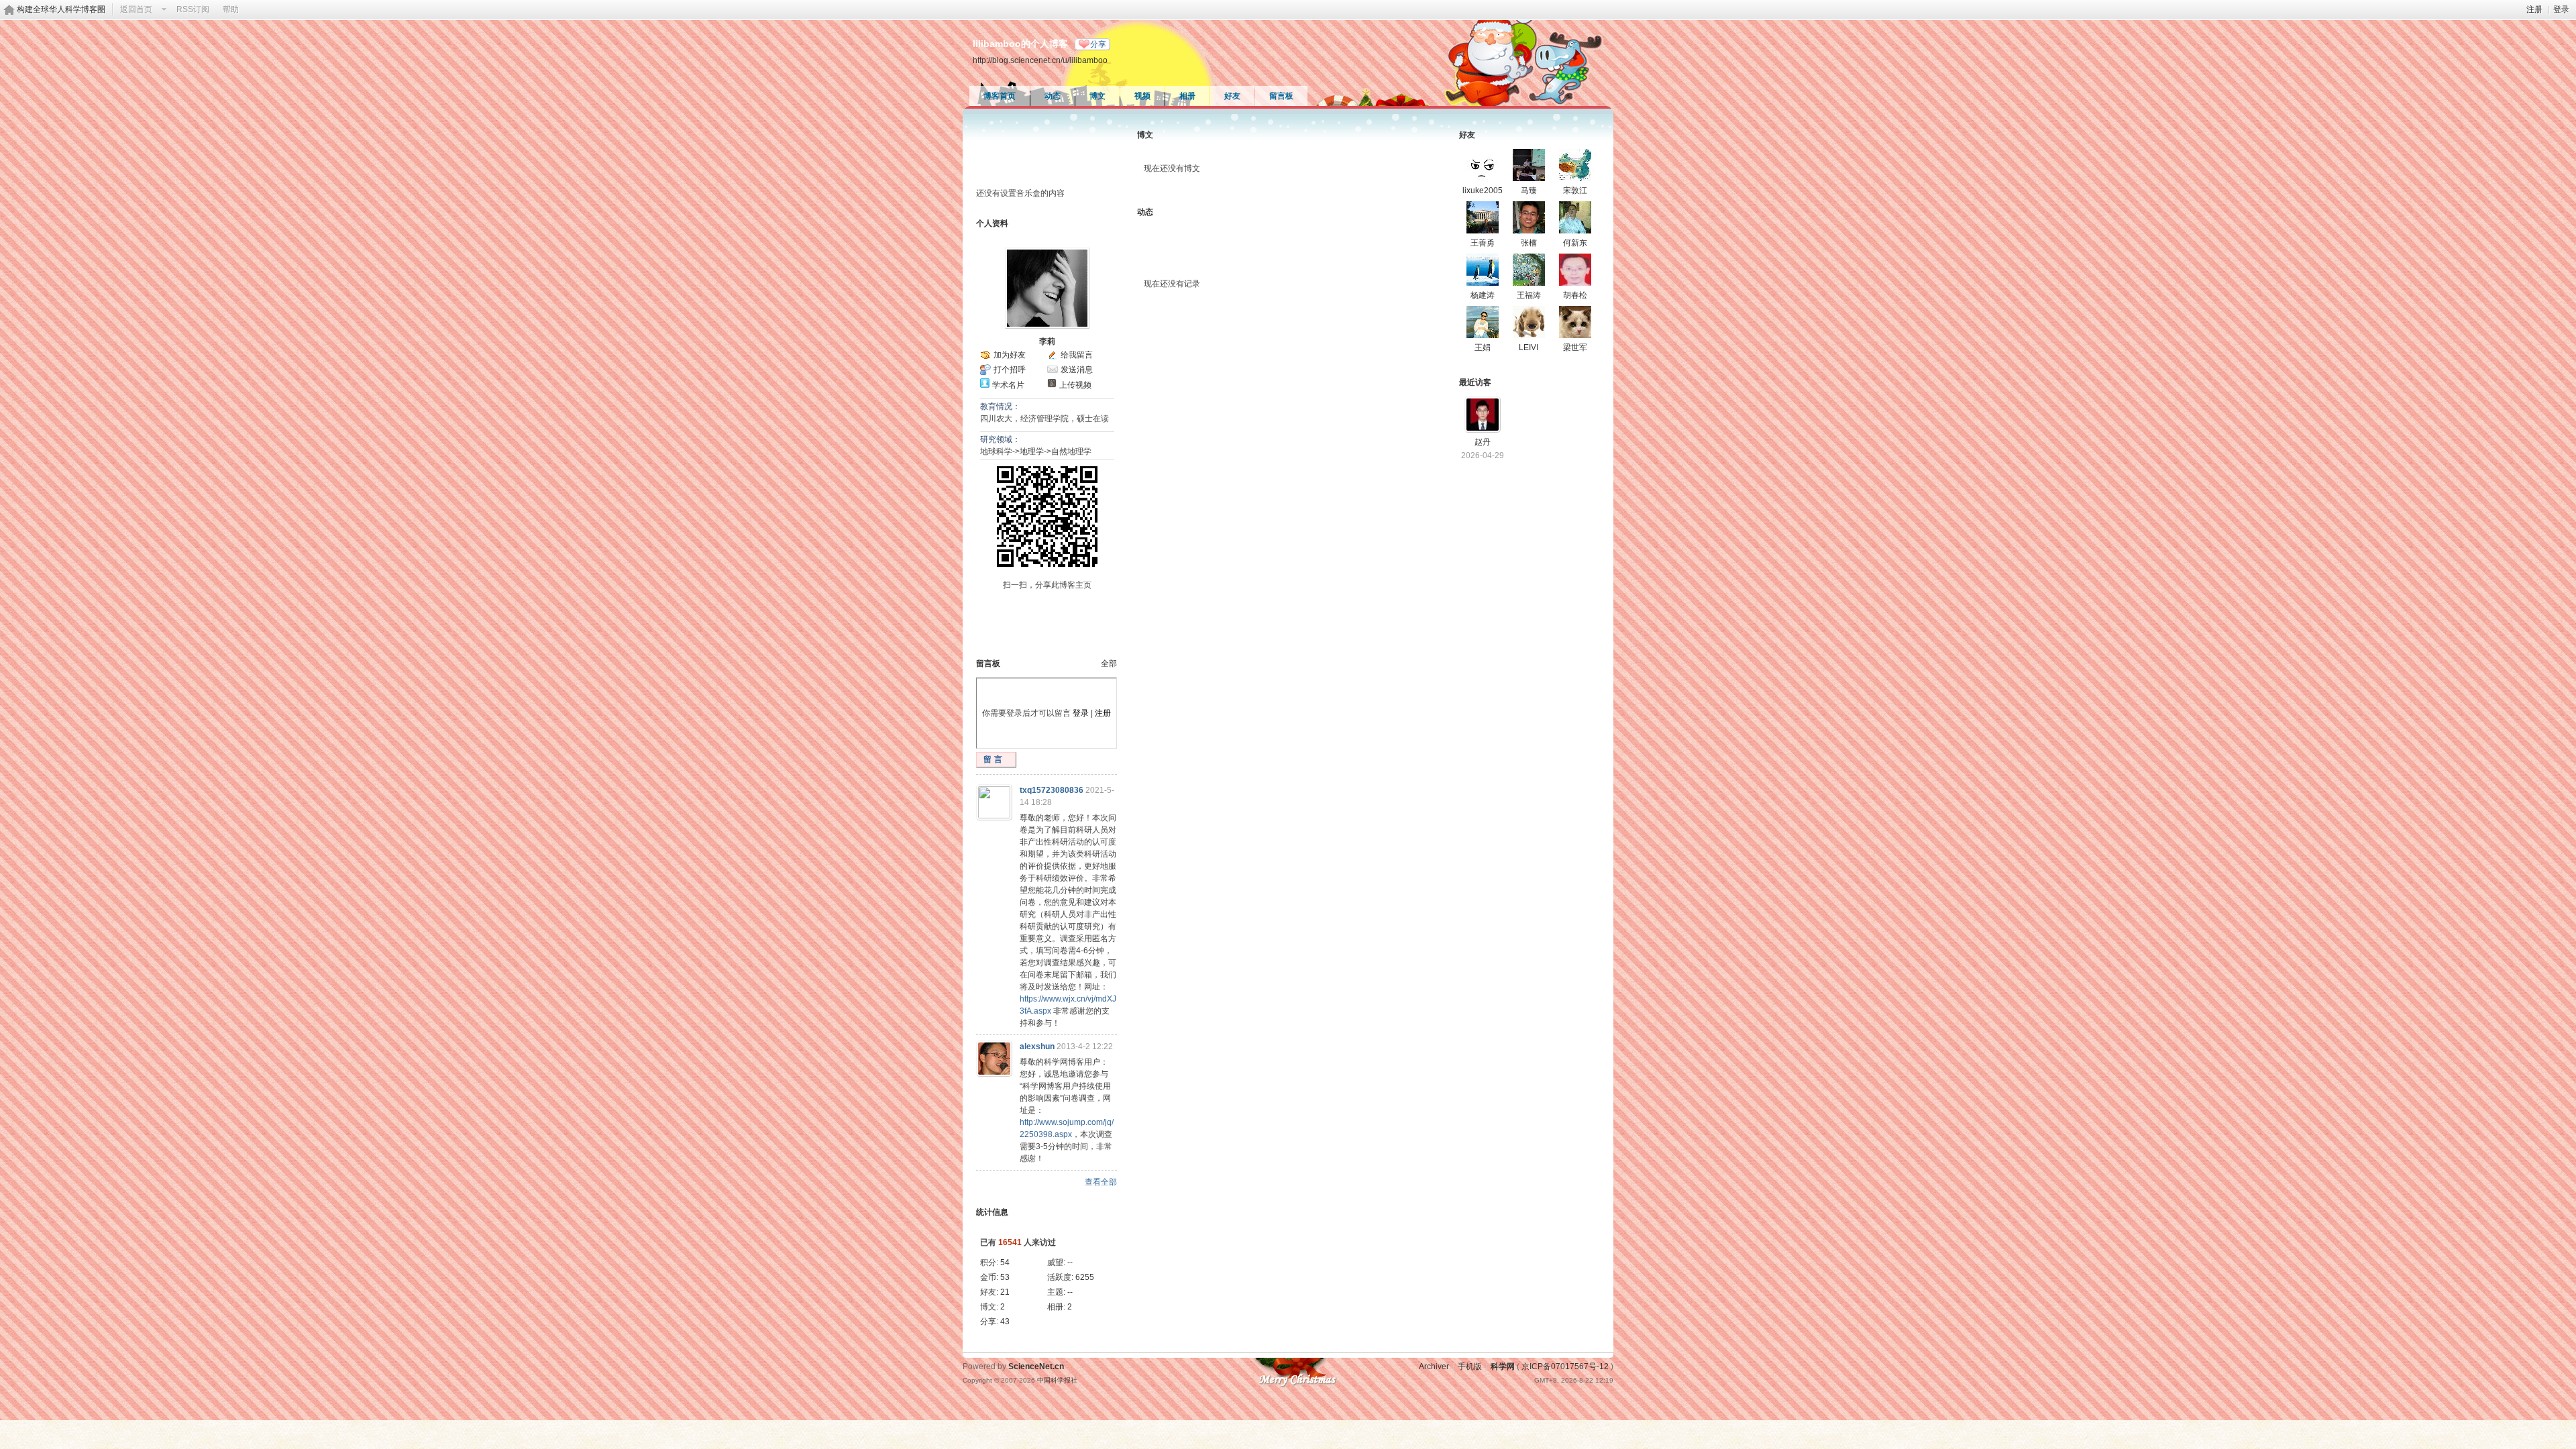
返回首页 (136, 9)
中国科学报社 (1057, 1380)
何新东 (1575, 243)
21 (1005, 1292)
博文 (1097, 96)
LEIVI (1528, 347)
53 (1005, 1277)
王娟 (1483, 347)
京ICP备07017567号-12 (1565, 1366)
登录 (2561, 9)
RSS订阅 (193, 9)
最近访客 (1475, 382)
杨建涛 (1483, 295)
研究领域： (1000, 439)
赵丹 (1483, 442)
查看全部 (1101, 1182)
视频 (1142, 96)
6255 (1085, 1277)
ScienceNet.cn (1036, 1366)
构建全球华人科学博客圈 (61, 9)
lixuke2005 (1483, 191)
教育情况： (1000, 407)
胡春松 (1575, 295)
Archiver (1434, 1366)
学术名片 (1008, 385)
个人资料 (992, 223)
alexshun (1037, 1046)
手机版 (1470, 1366)
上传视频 (1075, 385)
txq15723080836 (1052, 790)
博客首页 (1000, 96)
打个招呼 (1010, 370)
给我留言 (1077, 355)
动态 (1053, 96)
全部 (1109, 663)
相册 (1187, 96)
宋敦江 (1575, 191)
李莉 (1047, 341)
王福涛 (1529, 295)
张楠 (1529, 243)
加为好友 (1010, 355)
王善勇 (1483, 243)
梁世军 (1575, 347)
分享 (1098, 44)
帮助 (231, 9)
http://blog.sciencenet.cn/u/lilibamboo (1040, 60)
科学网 (1503, 1366)
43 (1005, 1322)
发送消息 (1077, 370)
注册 (2534, 9)
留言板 (1281, 96)
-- (1070, 1263)
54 (1005, 1263)
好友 (1232, 96)
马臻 (1529, 191)
